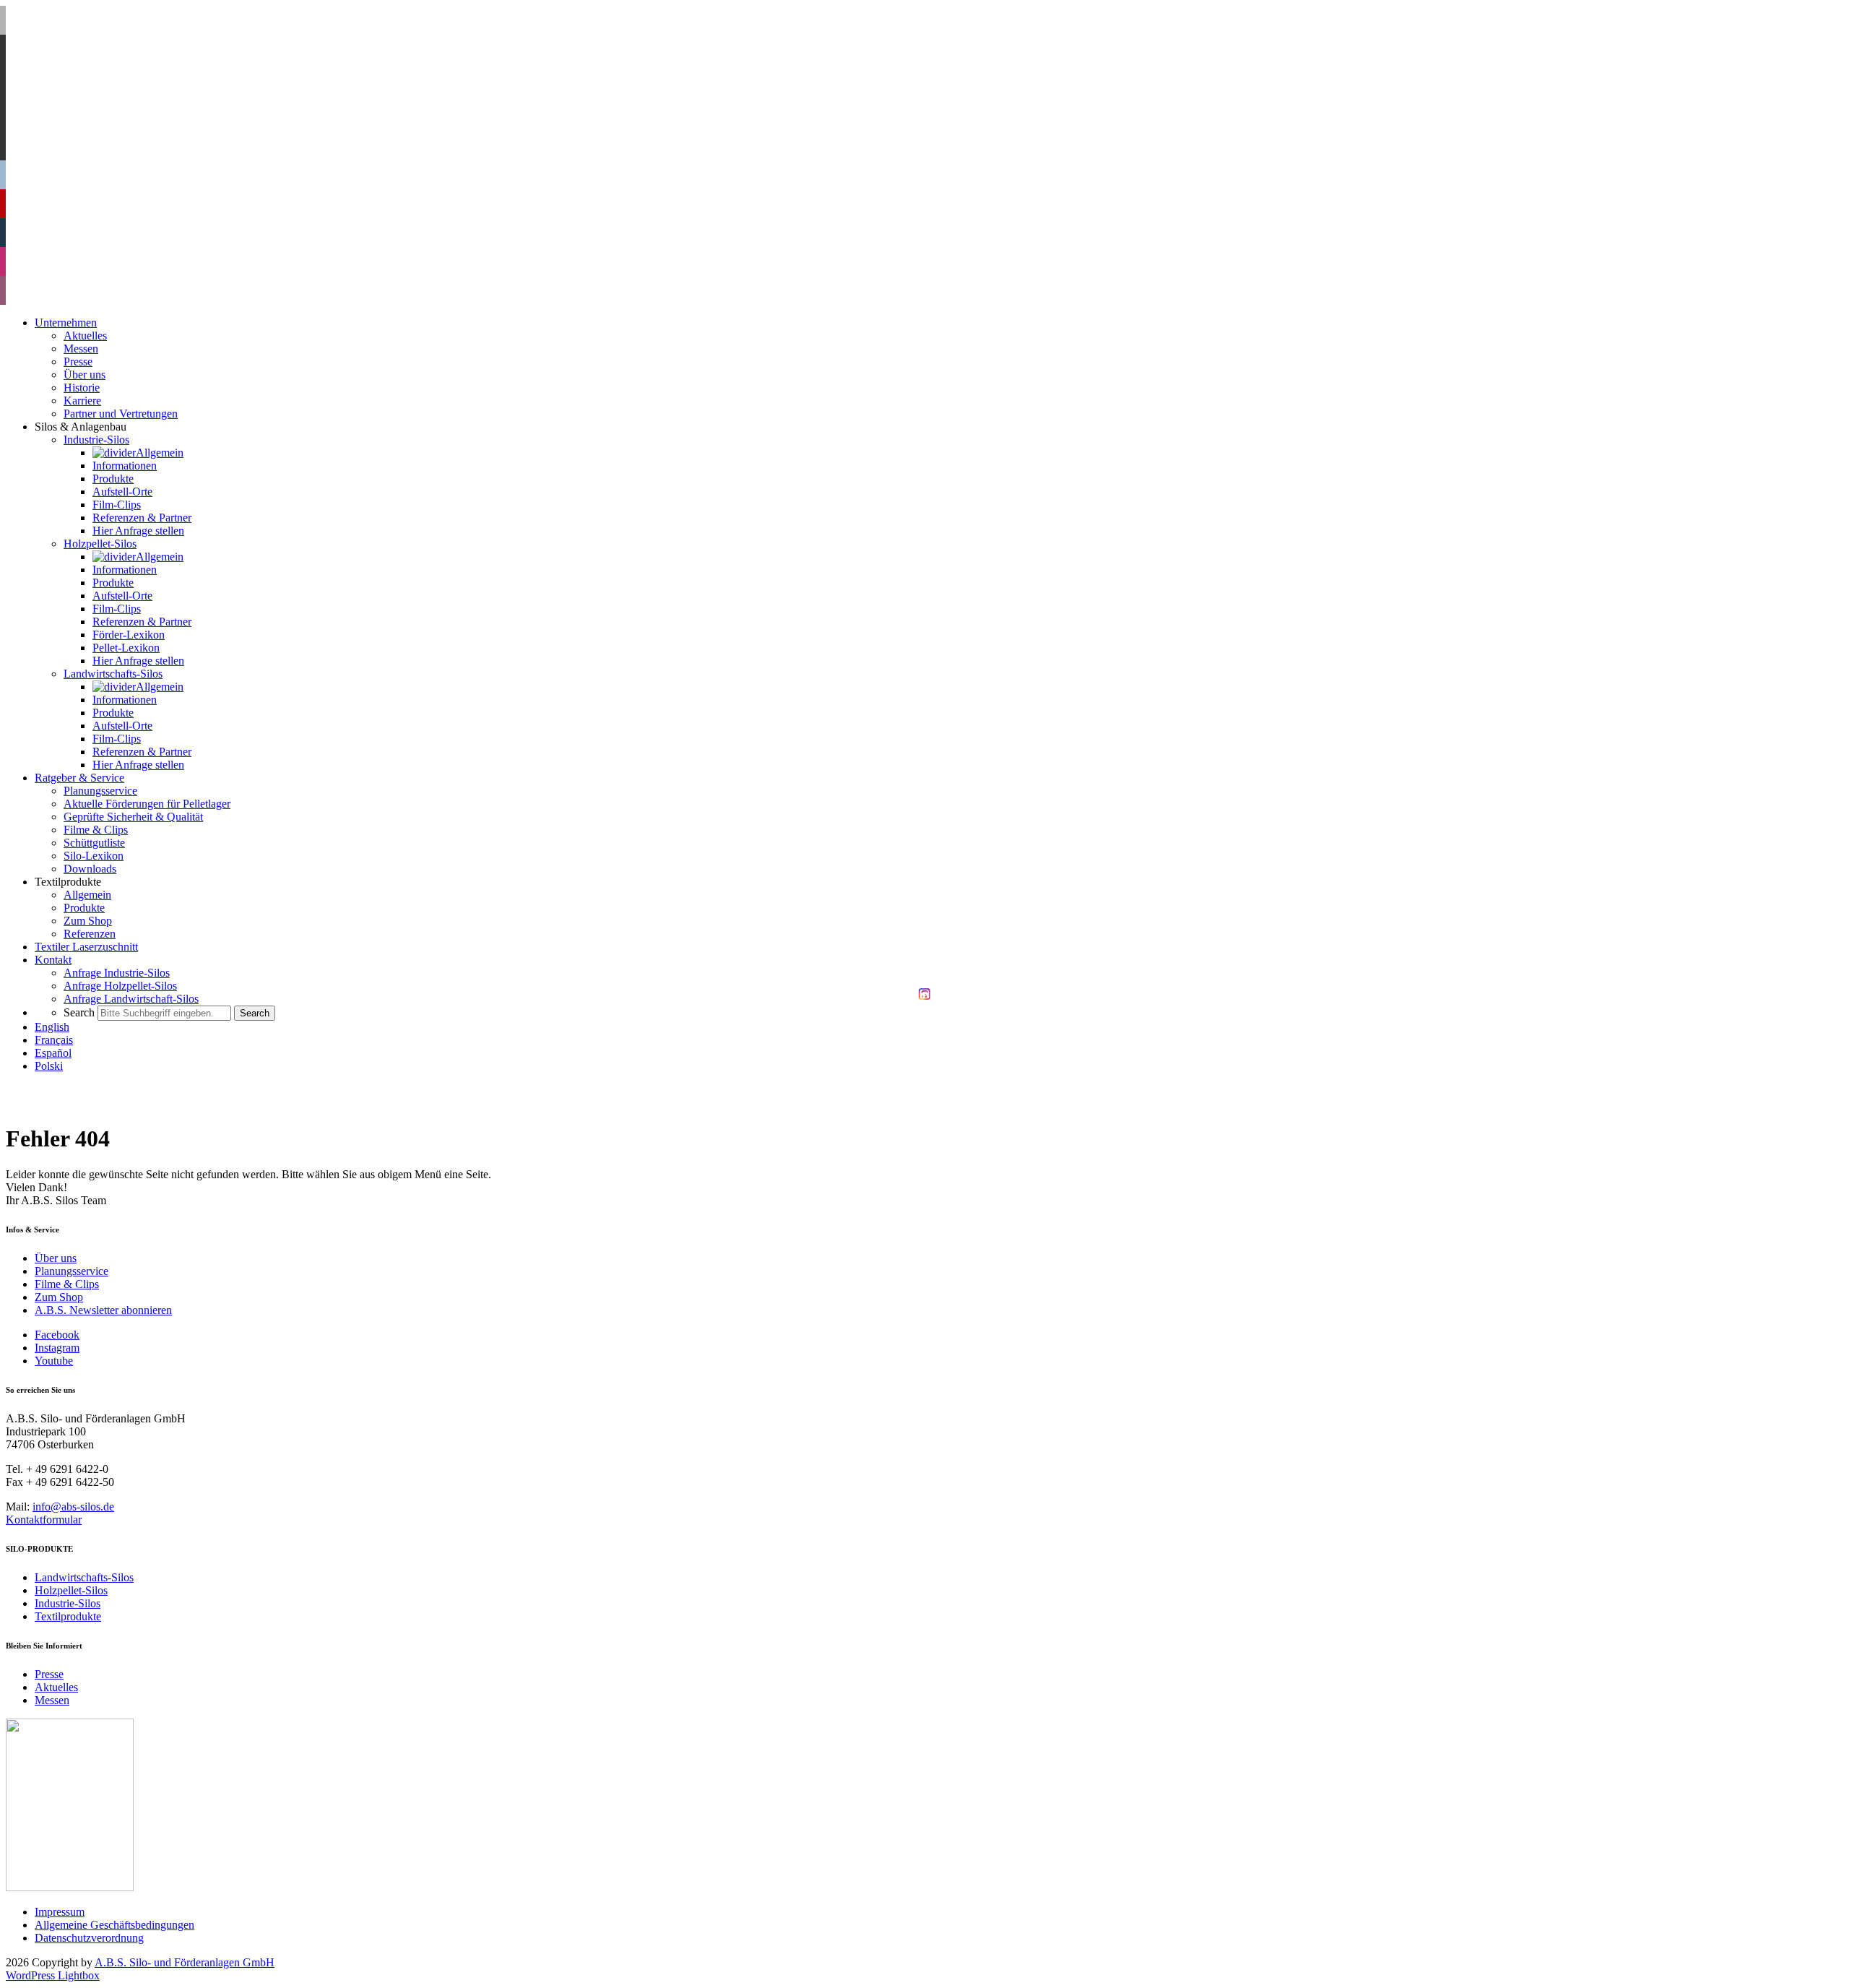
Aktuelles (56, 1687)
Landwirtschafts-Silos (84, 1577)
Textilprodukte (68, 1616)
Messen (52, 1700)
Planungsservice (72, 1271)
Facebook (57, 1335)
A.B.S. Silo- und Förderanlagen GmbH (185, 1962)
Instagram (57, 1348)
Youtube (54, 1361)
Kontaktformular (44, 1520)
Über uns (56, 1258)
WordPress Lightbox (53, 1975)
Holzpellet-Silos (71, 1590)
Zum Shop (59, 1297)
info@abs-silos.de (73, 1507)
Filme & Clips (67, 1284)
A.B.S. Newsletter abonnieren (103, 1310)
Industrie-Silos (68, 1603)
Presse (49, 1674)
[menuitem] (52, 1027)
